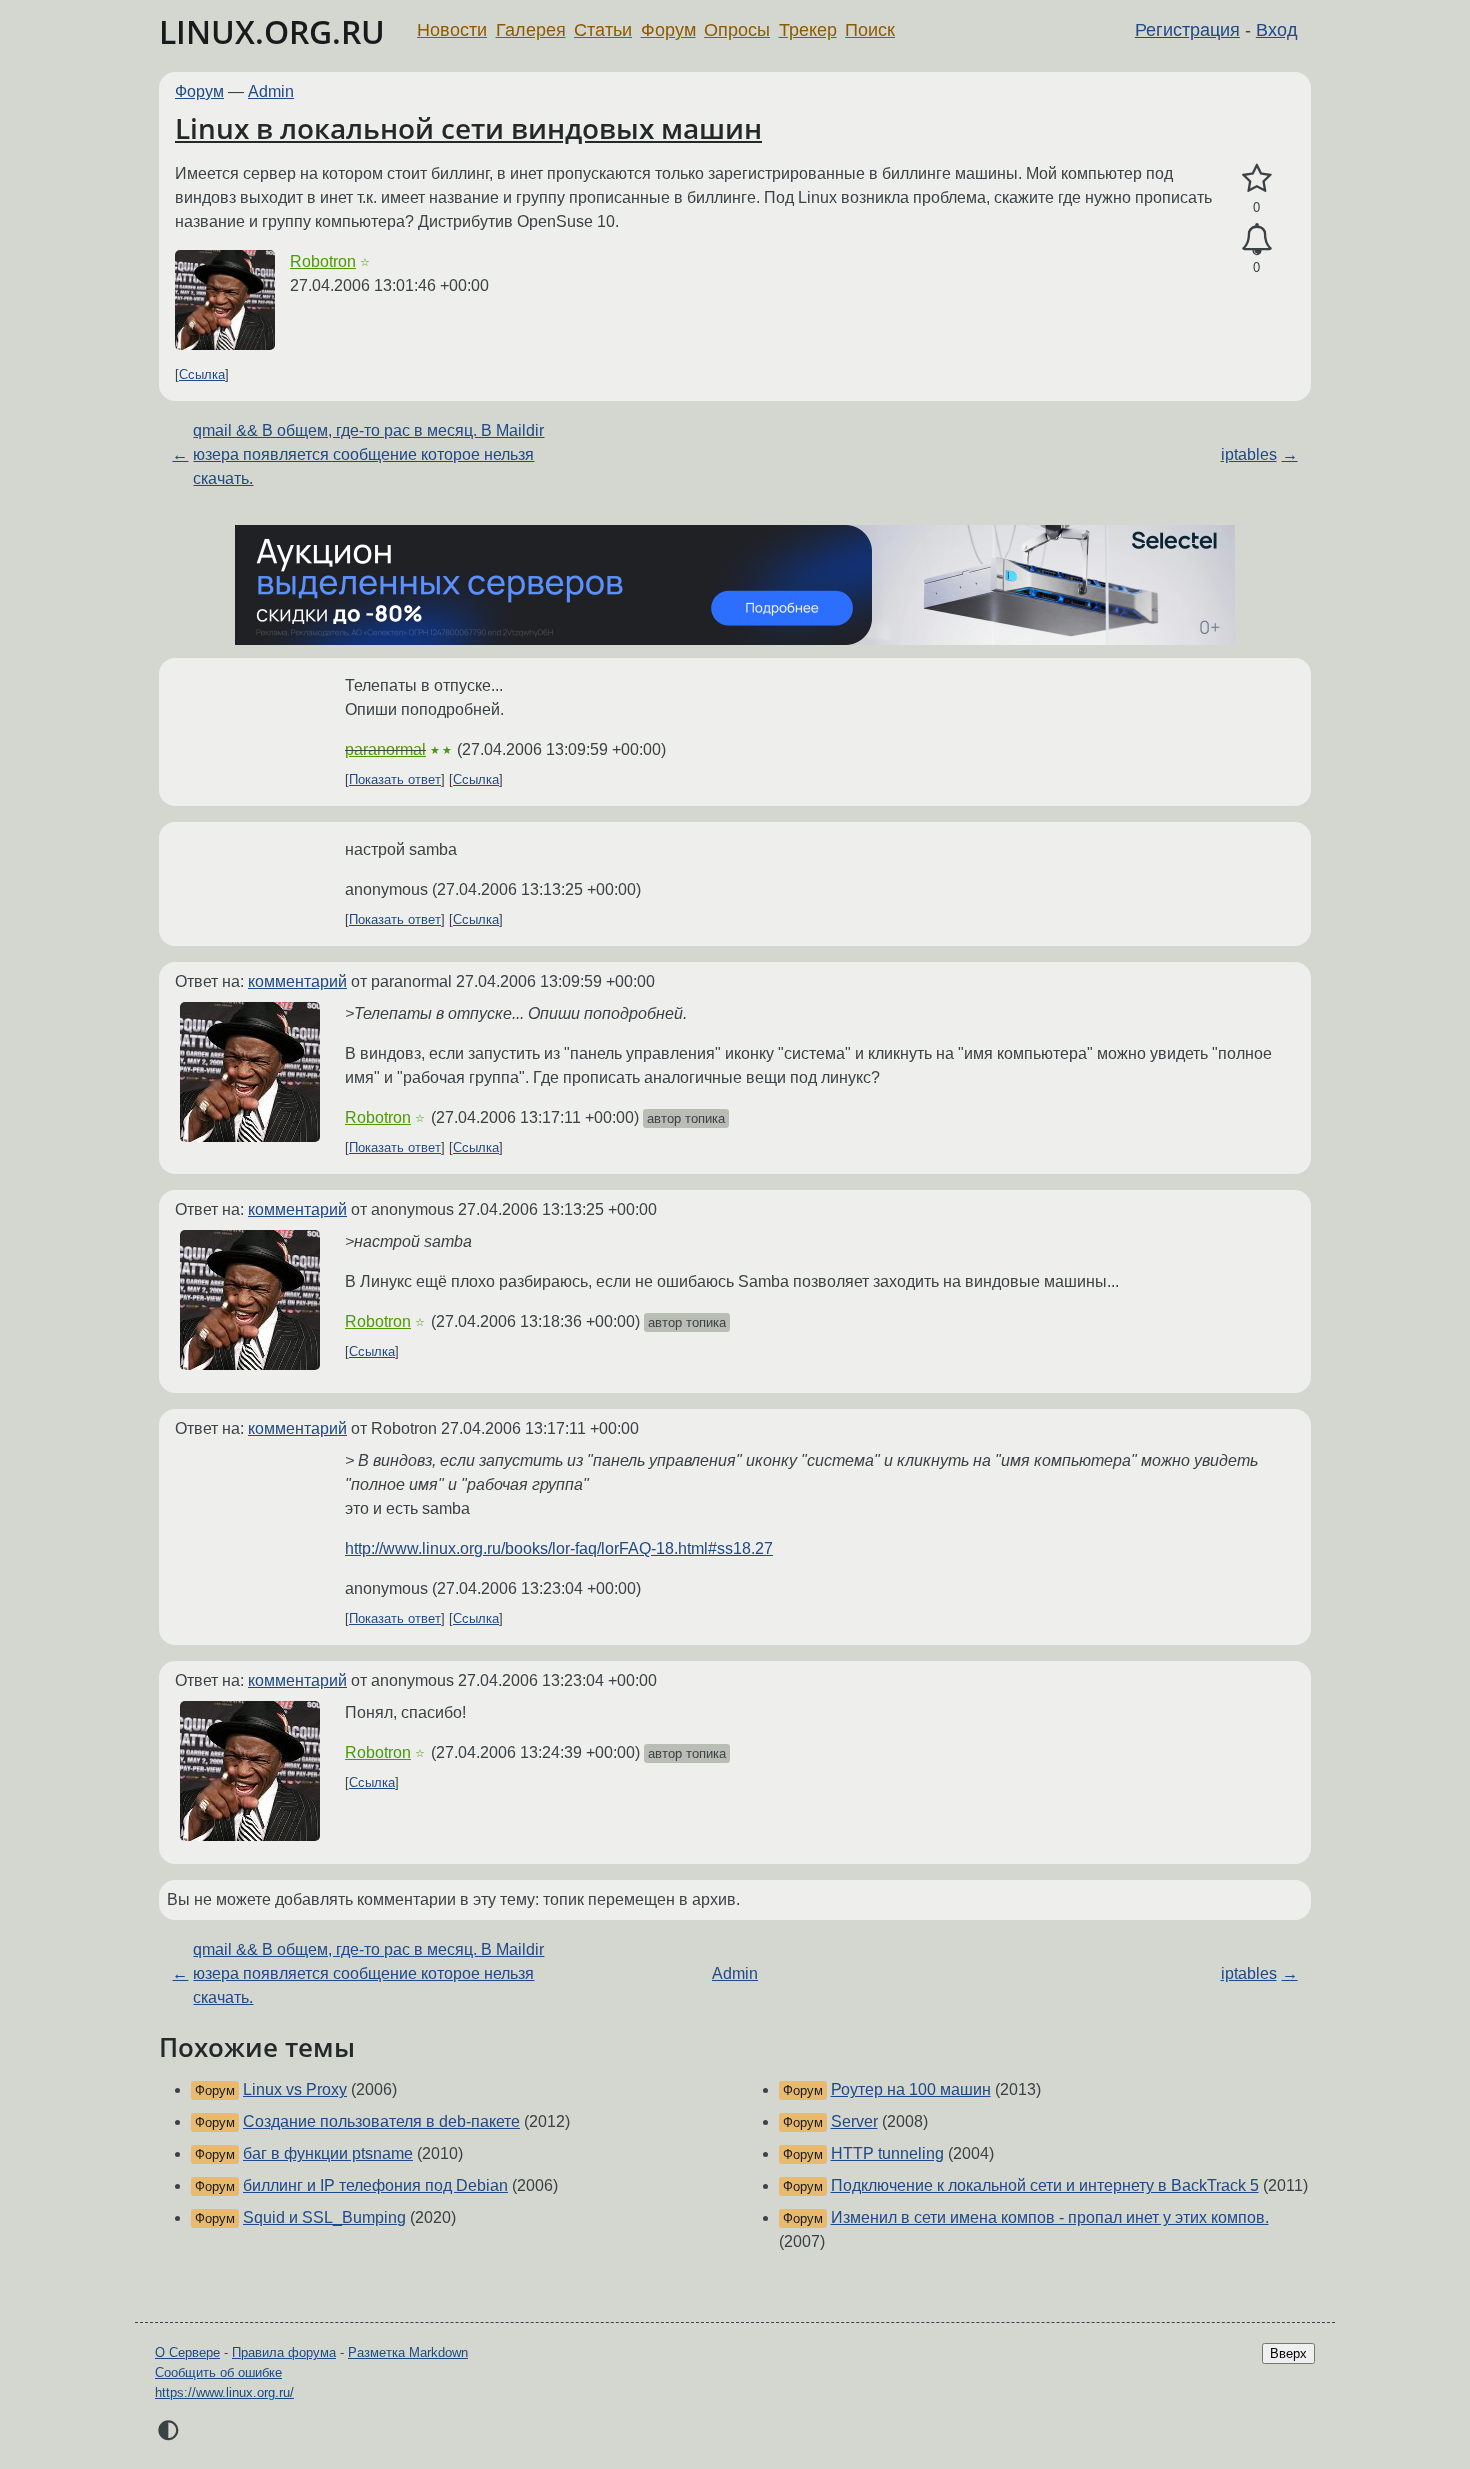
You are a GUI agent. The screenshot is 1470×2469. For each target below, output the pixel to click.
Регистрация (1187, 30)
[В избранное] (1256, 179)
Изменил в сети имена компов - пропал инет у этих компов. (1050, 2217)
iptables (1249, 454)
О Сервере (187, 2352)
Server (854, 2121)
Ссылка (202, 374)
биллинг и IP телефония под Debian (375, 2185)
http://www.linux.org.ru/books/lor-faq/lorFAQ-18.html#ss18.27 (559, 1548)
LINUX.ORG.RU (272, 31)
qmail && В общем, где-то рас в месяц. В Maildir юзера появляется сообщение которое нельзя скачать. (368, 454)
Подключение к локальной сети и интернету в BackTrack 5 (1045, 2185)
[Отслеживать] (1256, 240)
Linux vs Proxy (295, 2089)
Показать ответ (395, 779)
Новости (452, 30)
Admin (271, 91)
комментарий (297, 981)
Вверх (1288, 2353)
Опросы (737, 30)
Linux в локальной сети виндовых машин (468, 128)
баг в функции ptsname (328, 2153)
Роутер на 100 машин (911, 2089)
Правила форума (284, 2352)
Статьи (603, 30)
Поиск (870, 30)
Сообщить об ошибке (218, 2372)
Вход (1277, 30)
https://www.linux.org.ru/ (224, 2392)
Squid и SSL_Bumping (324, 2217)
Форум (668, 30)
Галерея (531, 30)
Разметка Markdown (408, 2352)
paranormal (385, 749)
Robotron (323, 261)
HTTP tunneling (887, 2153)
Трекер (808, 30)
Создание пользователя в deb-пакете (381, 2121)
